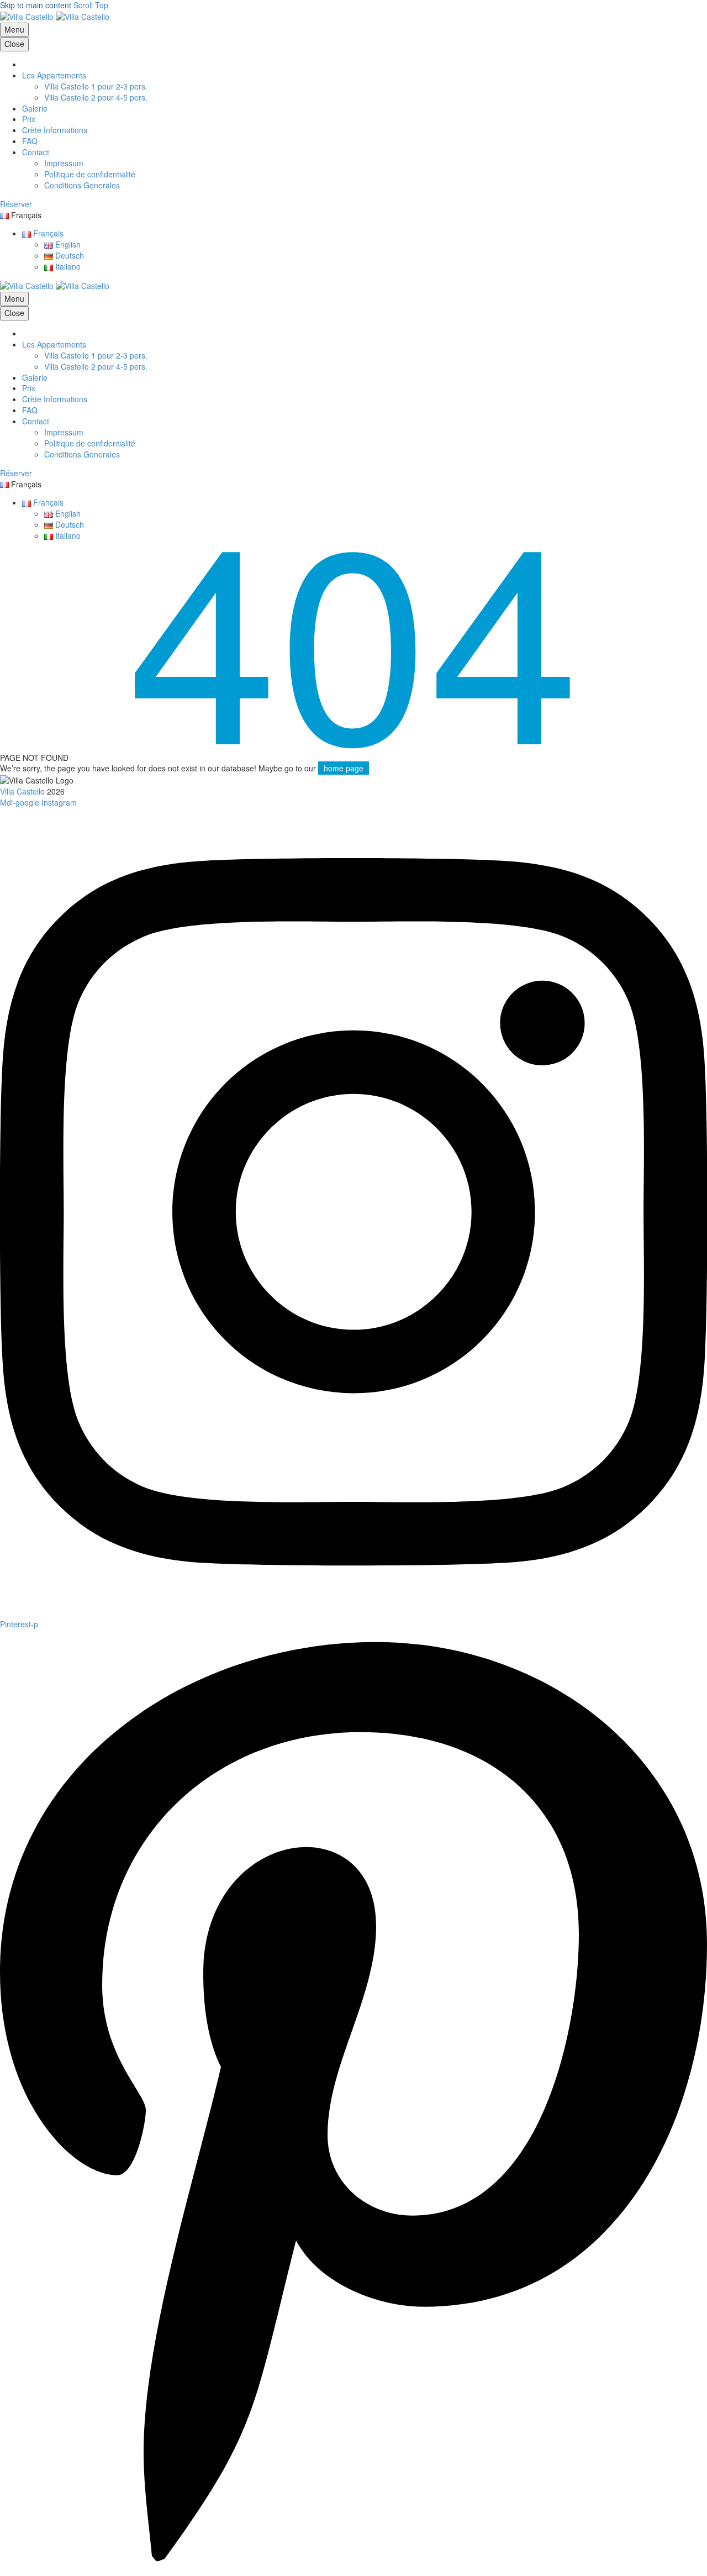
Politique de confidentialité (90, 174)
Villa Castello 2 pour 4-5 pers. (96, 97)
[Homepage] (55, 16)
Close (14, 44)
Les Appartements (54, 75)
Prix (29, 119)
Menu (14, 29)
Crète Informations (55, 130)
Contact (36, 152)
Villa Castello (22, 791)
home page (344, 768)
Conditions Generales (82, 185)
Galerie (35, 108)
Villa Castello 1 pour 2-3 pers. (96, 86)
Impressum (64, 163)
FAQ (30, 141)
